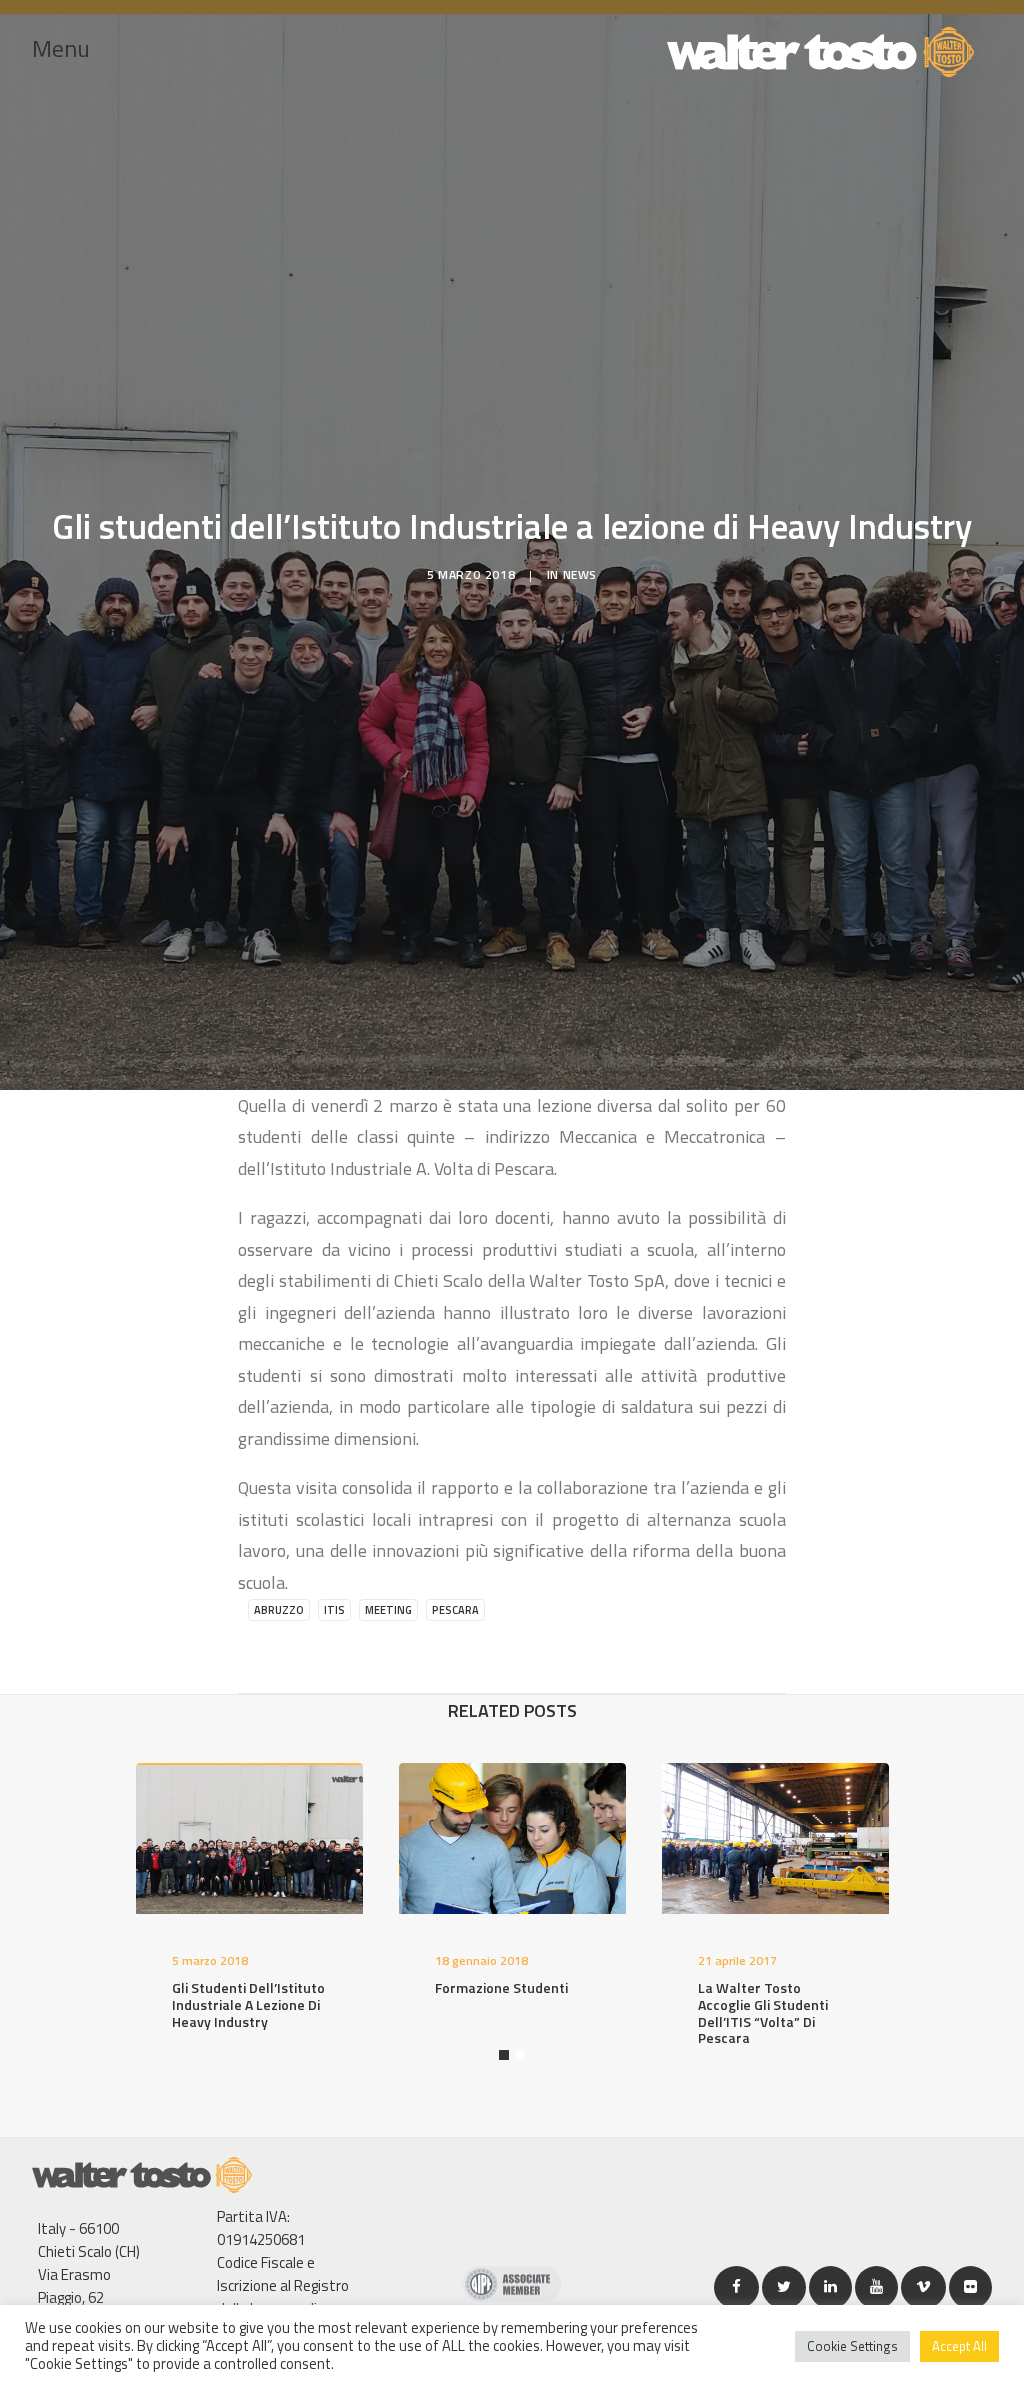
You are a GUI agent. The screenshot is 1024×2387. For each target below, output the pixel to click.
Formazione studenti (501, 1987)
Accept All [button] (959, 2346)
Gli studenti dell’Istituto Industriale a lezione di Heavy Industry (248, 2004)
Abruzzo (279, 1610)
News (580, 574)
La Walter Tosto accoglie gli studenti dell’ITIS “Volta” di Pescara (763, 2012)
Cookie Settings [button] (852, 2346)
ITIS (334, 1610)
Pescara (455, 1610)
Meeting (388, 1610)
